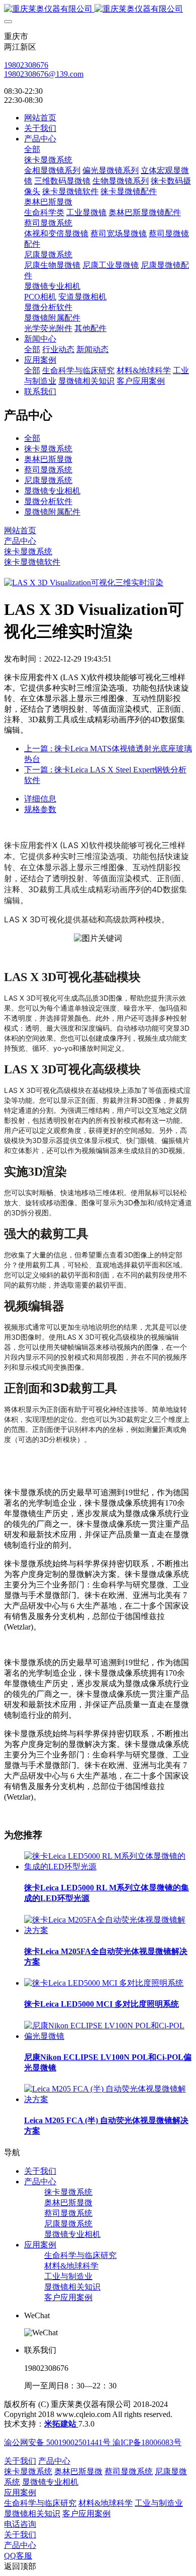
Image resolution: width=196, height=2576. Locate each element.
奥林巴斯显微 (48, 459)
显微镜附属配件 (52, 512)
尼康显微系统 (48, 480)
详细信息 (40, 799)
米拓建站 (61, 2424)
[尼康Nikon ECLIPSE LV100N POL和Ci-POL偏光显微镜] (108, 2036)
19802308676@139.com (44, 74)
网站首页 (40, 118)
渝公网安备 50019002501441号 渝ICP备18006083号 (93, 2442)
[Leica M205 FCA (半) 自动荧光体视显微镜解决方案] (108, 2099)
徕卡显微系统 (48, 449)
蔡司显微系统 (48, 470)
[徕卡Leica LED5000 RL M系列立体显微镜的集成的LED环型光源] (108, 1867)
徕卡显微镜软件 (32, 562)
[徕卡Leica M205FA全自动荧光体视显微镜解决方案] (108, 1930)
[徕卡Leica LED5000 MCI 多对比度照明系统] (104, 1983)
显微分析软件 (48, 501)
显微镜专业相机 (52, 491)
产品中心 (20, 541)
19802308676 (26, 65)
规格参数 (40, 809)
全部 (32, 149)
